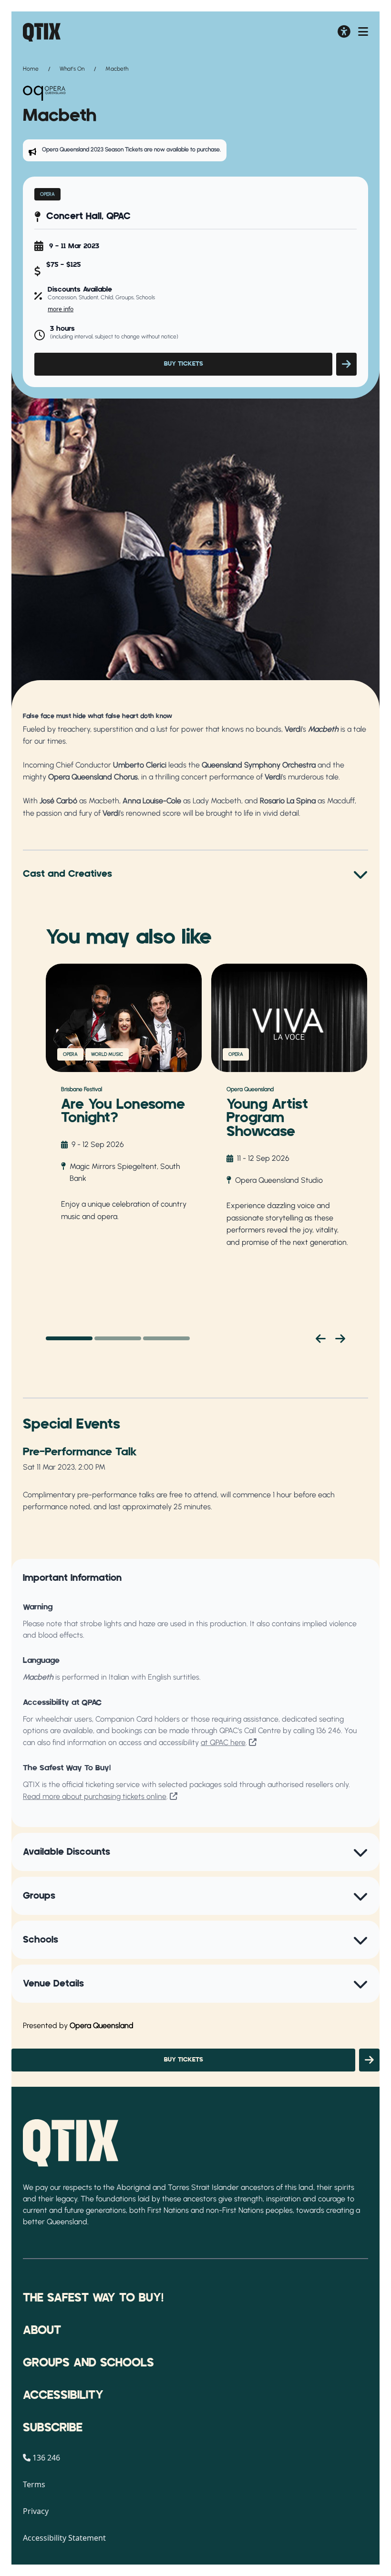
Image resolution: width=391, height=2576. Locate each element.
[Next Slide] (340, 1338)
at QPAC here (223, 1742)
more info (61, 309)
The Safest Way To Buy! (93, 2298)
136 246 (329, 1730)
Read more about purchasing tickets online (95, 1796)
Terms (34, 2484)
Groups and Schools (88, 2363)
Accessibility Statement (64, 2538)
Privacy (36, 2511)
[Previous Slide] (321, 1338)
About (42, 2331)
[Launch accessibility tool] (344, 32)
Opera (47, 194)
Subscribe (53, 2428)
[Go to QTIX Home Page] (42, 32)
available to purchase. (194, 149)
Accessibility (63, 2396)
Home (31, 69)
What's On (72, 69)
